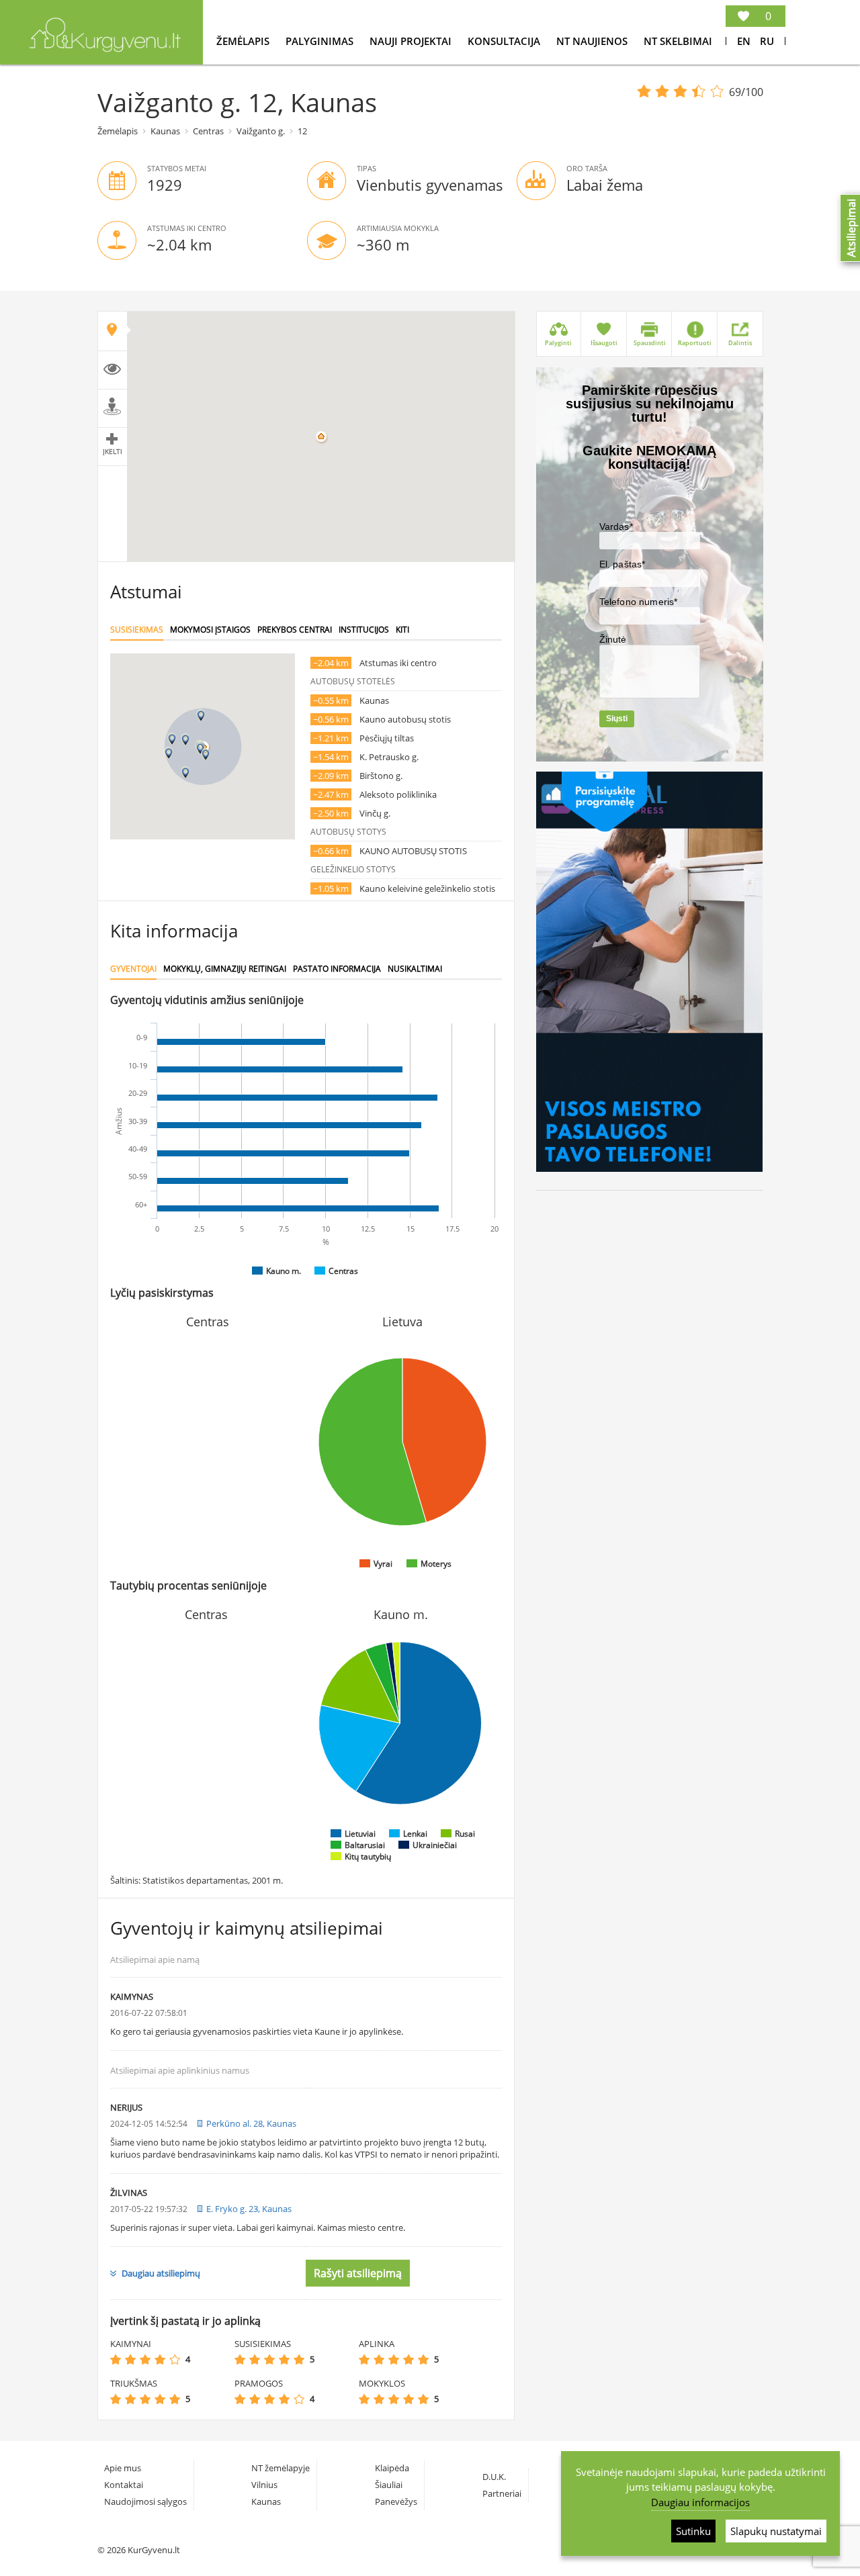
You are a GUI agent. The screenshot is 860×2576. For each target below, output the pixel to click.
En (744, 41)
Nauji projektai (412, 41)
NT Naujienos (593, 41)
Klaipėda (392, 2468)
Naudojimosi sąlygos (145, 2501)
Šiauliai (389, 2485)
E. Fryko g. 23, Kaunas (249, 2209)
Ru (767, 41)
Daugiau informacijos (700, 2502)
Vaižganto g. (261, 131)
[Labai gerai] (175, 2359)
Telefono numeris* (639, 602)
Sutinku (693, 2531)
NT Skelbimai (678, 41)
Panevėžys (396, 2501)
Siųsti (617, 719)
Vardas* (616, 526)
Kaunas (165, 131)
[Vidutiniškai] (145, 2359)
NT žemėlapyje (281, 2468)
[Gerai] (160, 2359)
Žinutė (613, 639)
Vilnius (264, 2485)
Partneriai (502, 2493)
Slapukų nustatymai (776, 2531)
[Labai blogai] (116, 2359)
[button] (185, 740)
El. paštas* (622, 564)
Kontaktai (124, 2485)
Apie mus (123, 2468)
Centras (208, 131)
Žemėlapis (244, 41)
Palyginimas (321, 41)
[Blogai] (130, 2359)
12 (302, 131)
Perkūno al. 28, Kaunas (251, 2123)
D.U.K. (494, 2477)
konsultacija (505, 41)
